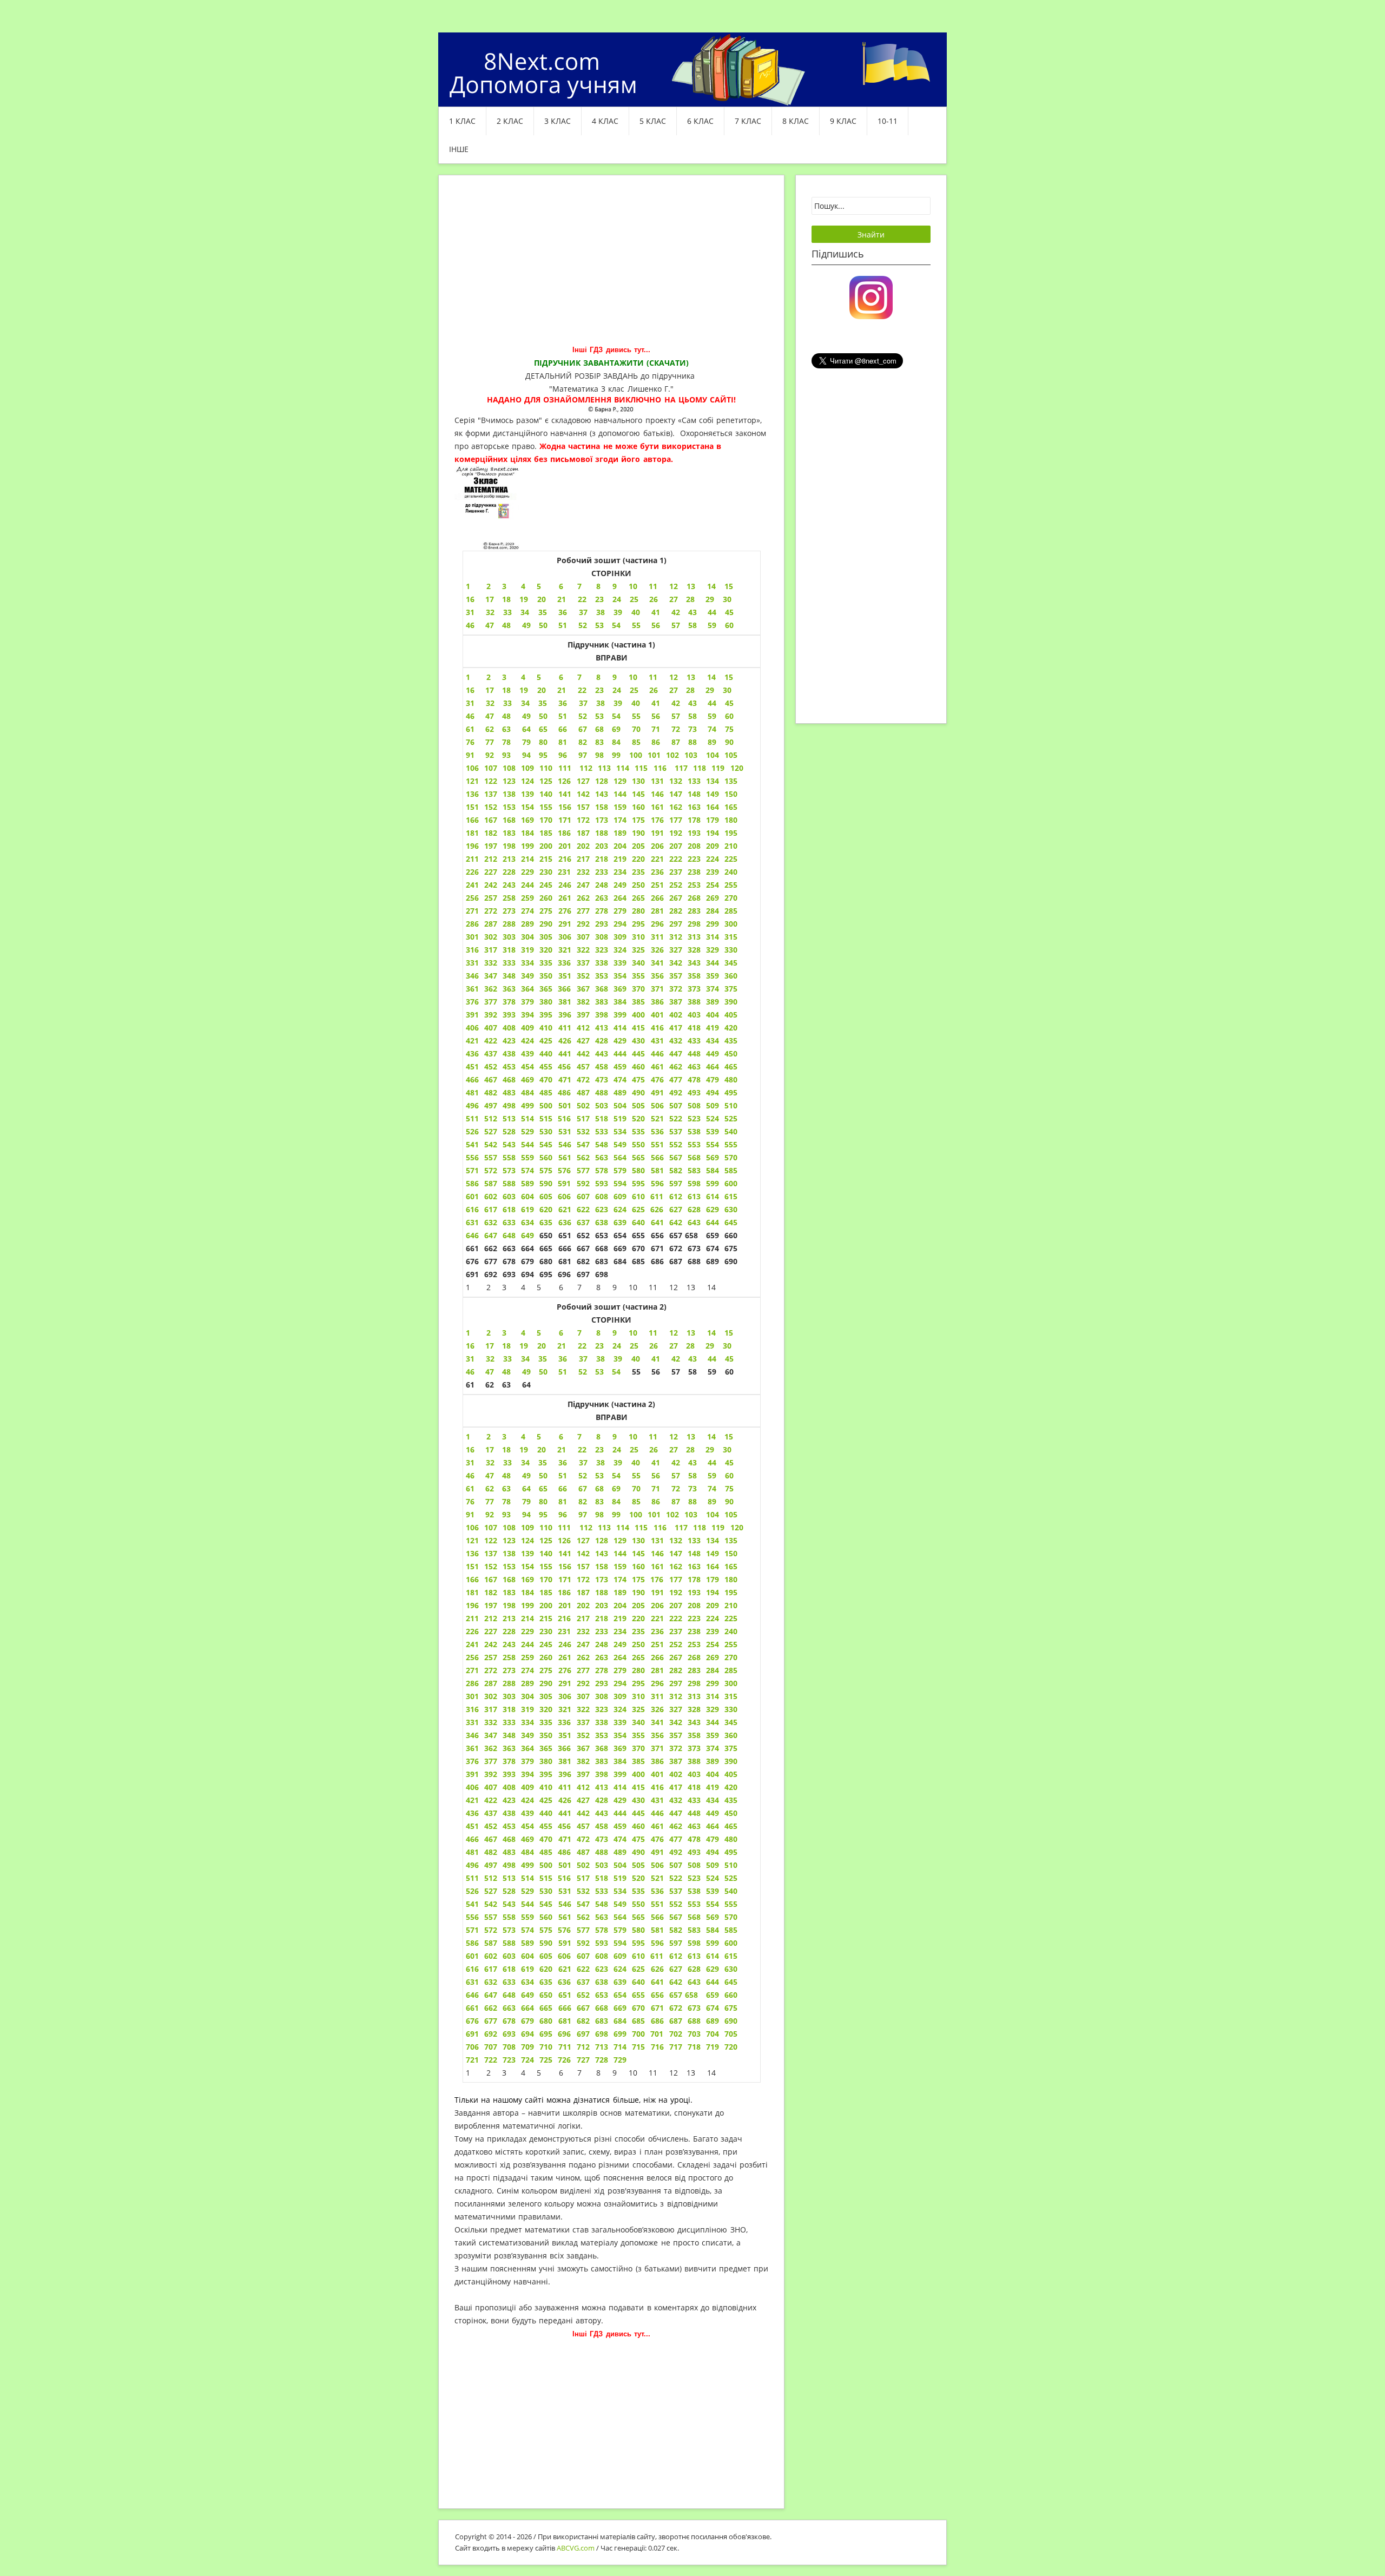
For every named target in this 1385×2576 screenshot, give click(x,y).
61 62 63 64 (498, 729)
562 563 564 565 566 (620, 1157)
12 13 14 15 (700, 1333)
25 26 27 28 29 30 (644, 599)
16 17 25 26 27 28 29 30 (599, 1449)
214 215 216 (549, 859)
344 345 (722, 963)
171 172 (574, 820)
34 (530, 1359)
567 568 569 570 (704, 1157)
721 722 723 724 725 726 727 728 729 (546, 2060)
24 (618, 1346)
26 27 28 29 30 (690, 690)
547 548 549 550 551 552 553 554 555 (657, 1904)
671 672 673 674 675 (694, 2008)
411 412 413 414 (595, 1028)
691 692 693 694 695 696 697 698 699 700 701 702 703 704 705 (602, 2034)
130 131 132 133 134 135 (685, 781)
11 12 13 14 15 (691, 586)
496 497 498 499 (500, 1105)
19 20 (532, 599)
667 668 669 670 (611, 2008)
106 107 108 (491, 768)
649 (527, 1235)
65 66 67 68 (575, 729)
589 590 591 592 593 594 (576, 1943)
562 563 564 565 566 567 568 (639, 1917)
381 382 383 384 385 (602, 1761)
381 (565, 1002)
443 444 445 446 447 (639, 1813)
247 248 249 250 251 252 (632, 885)
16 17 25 (552, 690)
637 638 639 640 (614, 1982)
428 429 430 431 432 (637, 1041)
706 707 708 (491, 2047)
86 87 (665, 742)
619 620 (539, 1969)
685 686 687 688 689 (675, 2021)
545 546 (555, 1904)
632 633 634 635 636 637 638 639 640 (568, 1222)
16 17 (493, 599)
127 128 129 (602, 781)
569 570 (722, 1917)
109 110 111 (550, 768)
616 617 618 (491, 1969)
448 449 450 (713, 1813)
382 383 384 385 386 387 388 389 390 (657, 1002)
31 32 (480, 1462)
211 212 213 (491, 859)
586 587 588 (491, 1943)
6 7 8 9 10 (598, 586)
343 (694, 963)
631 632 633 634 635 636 (519, 1982)
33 (507, 1359)
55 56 (646, 1475)
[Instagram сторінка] (871, 296)
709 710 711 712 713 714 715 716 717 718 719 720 (629, 2047)
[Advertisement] (611, 267)
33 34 (520, 1462)
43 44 (704, 703)
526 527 (482, 1891)
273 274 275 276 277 (546, 911)
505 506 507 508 (666, 1865)
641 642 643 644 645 (694, 1222)
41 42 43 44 (684, 1359)
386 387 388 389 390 (694, 1761)
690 (731, 2021)
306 (563, 937)
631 (472, 1222)
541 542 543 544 (602, 1144)
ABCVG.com (576, 2548)
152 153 (503, 807)
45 (729, 1359)
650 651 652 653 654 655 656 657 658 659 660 (638, 1995)
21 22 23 (583, 1346)
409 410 (537, 1028)
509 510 (722, 1865)
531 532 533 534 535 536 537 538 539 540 (648, 1131)
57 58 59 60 (703, 1475)
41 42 (665, 703)
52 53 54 (600, 1372)
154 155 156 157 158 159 (574, 1566)
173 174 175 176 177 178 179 (657, 820)
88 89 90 (711, 742)
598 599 (701, 1183)
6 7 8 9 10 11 (611, 1333)
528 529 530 (509, 1131)
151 (472, 807)
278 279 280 (623, 911)
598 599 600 (713, 1943)
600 (731, 1183)
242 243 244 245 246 (526, 885)
